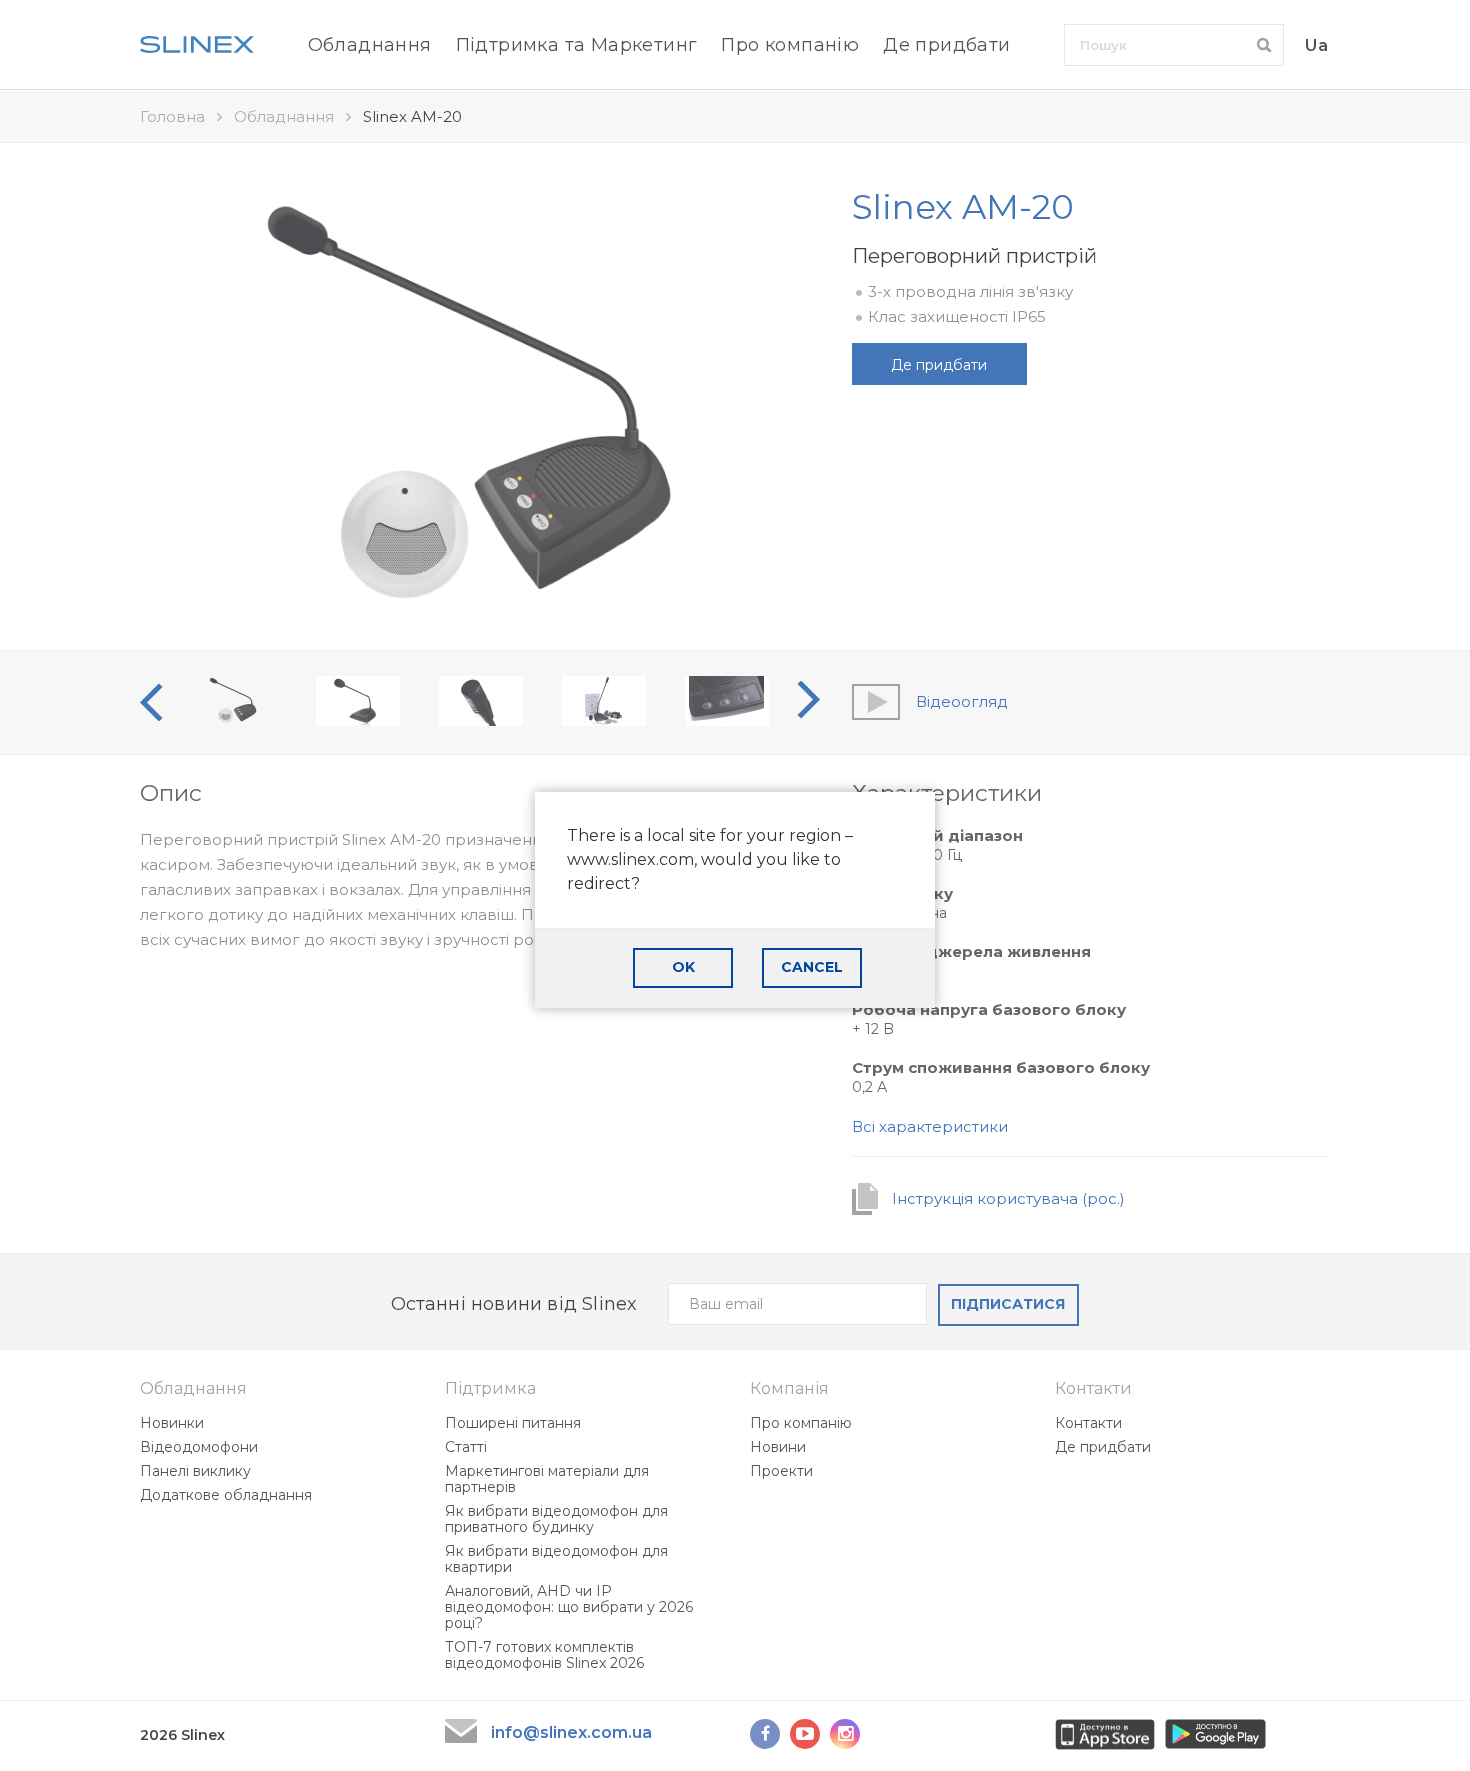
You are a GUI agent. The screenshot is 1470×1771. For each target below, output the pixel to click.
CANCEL (812, 967)
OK (683, 967)
